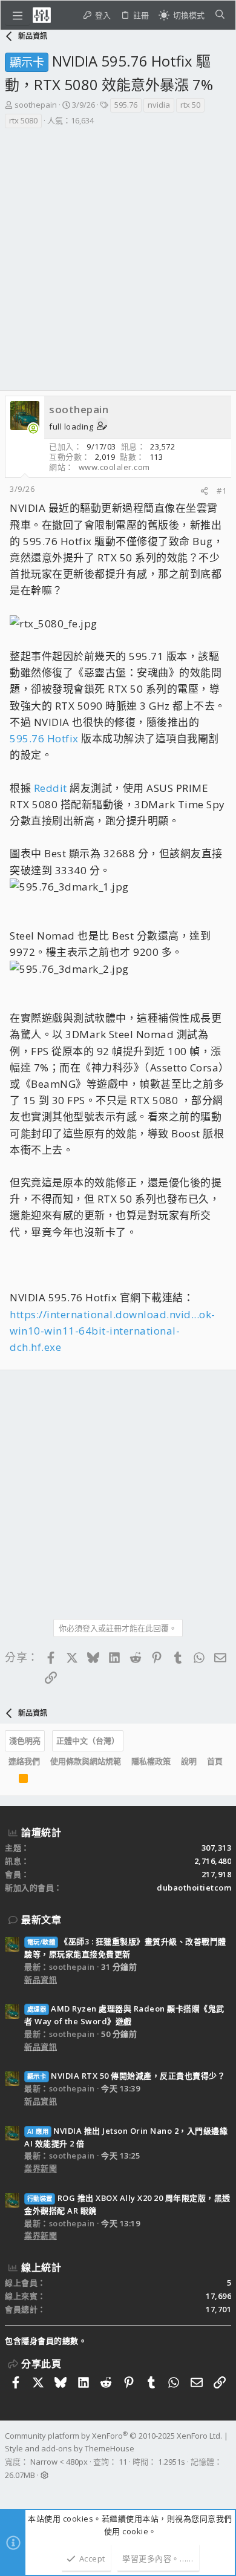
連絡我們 (24, 1761)
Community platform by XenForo (113, 2436)
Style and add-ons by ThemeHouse (70, 2448)
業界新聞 (41, 2168)
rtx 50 (190, 105)
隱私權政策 (151, 1761)
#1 (221, 491)
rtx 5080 (23, 120)
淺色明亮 (25, 1741)
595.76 (126, 105)
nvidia (159, 105)
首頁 (215, 1761)
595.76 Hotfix (44, 738)
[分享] (204, 491)
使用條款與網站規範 (86, 1761)
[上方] (8, 1781)
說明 (189, 1761)
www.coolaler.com (114, 467)
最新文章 (41, 1920)
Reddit (51, 788)
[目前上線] (33, 429)
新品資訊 (41, 1979)
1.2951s (172, 2462)
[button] (18, 15)
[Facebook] (10, 2491)
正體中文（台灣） (88, 1741)
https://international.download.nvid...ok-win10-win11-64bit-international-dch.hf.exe (113, 1331)
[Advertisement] (118, 253)
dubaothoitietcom (194, 1888)
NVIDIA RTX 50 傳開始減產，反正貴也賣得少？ (126, 2076)
